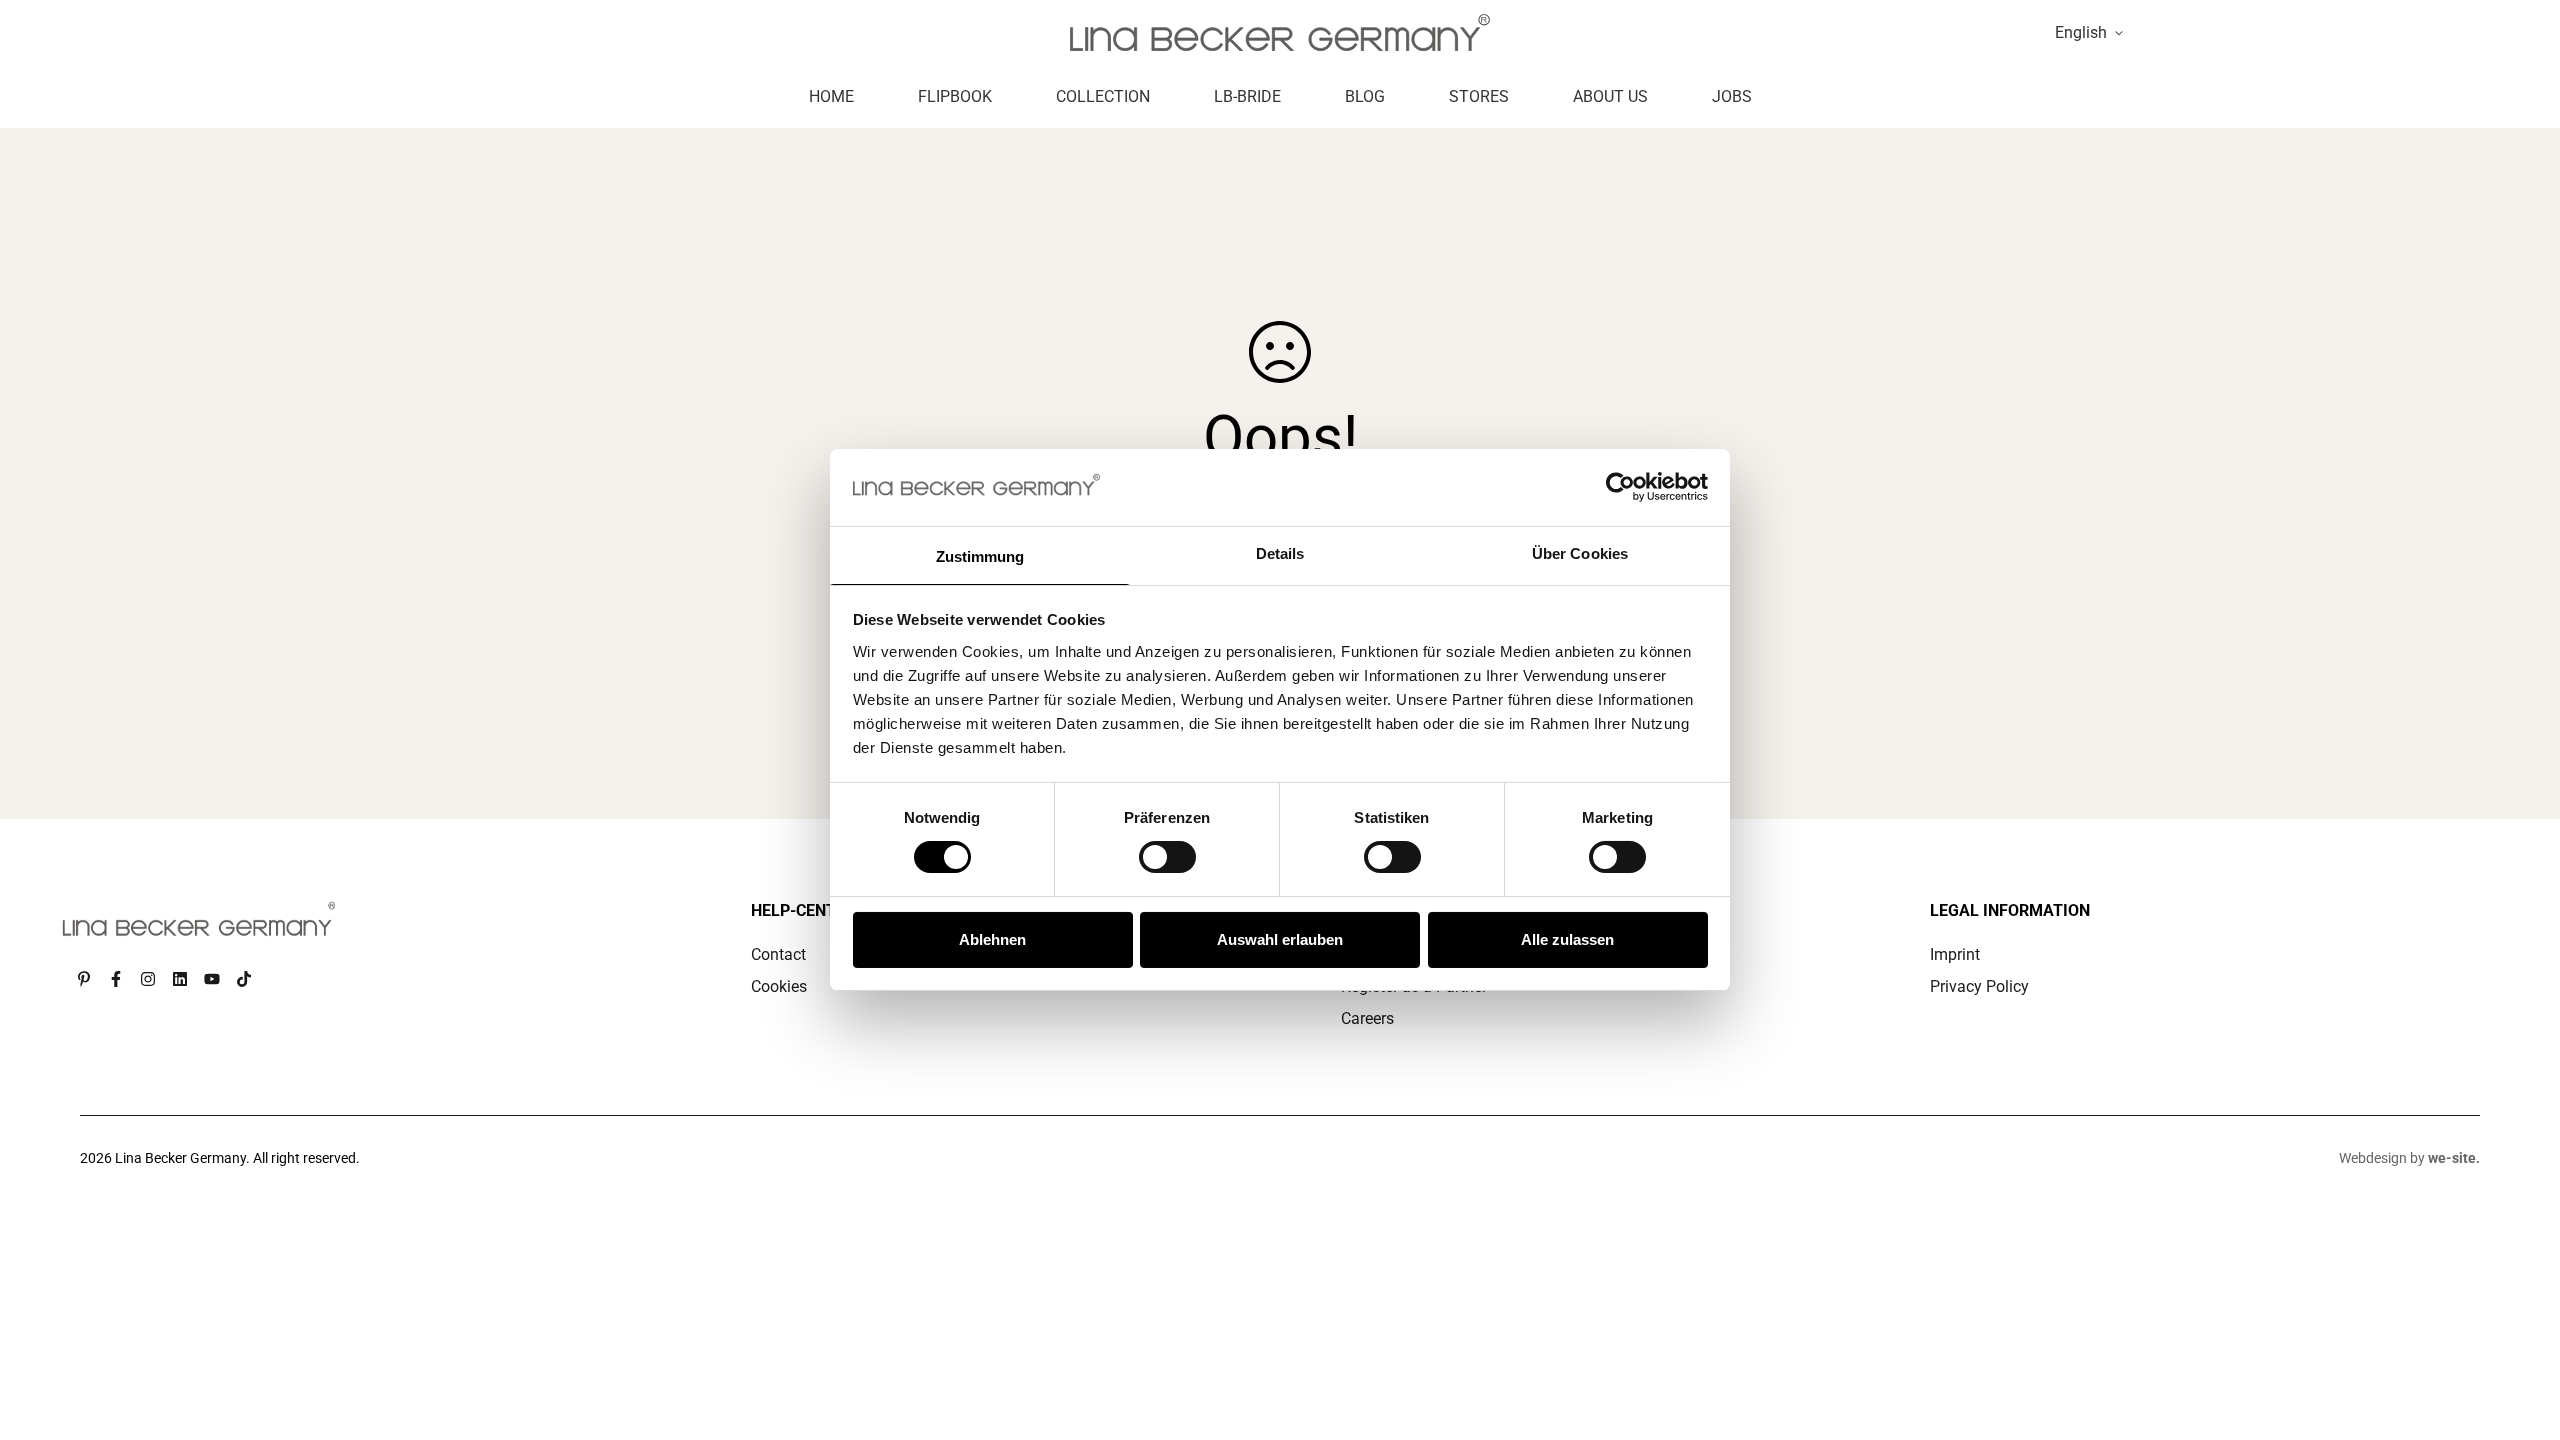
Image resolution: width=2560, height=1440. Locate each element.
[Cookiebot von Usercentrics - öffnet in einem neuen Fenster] (1620, 487)
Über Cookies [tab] (1580, 553)
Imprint (1955, 954)
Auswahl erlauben (1280, 939)
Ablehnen (992, 939)
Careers (1367, 1018)
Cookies (779, 986)
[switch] (1167, 857)
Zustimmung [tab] (980, 556)
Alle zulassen (1567, 939)
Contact (778, 954)
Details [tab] (1280, 553)
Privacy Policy (1979, 986)
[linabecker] (1280, 32)
